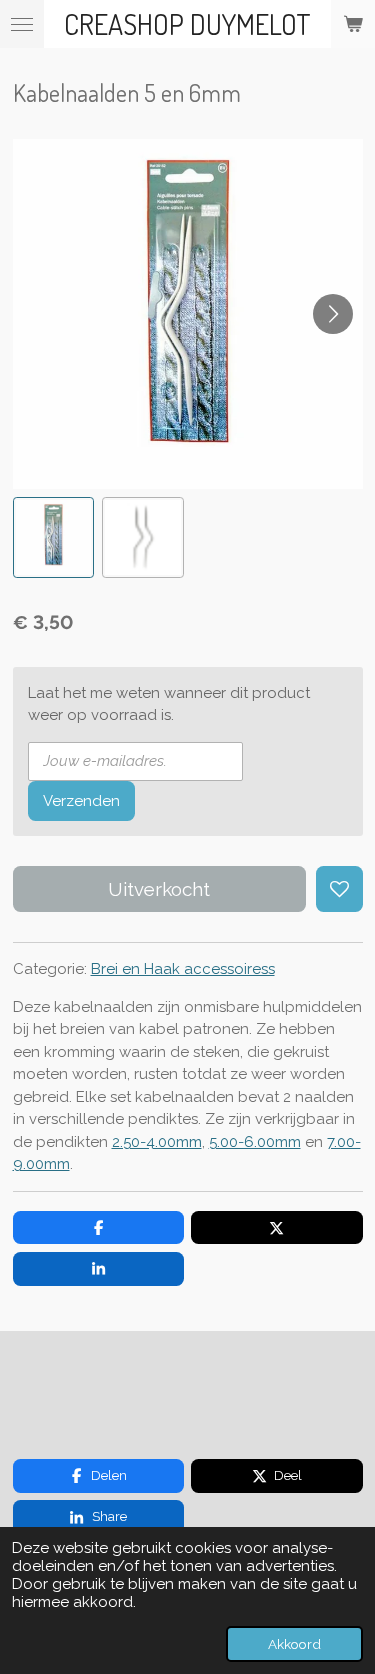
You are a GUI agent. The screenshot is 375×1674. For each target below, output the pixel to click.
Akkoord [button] (294, 1644)
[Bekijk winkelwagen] (353, 24)
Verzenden (81, 801)
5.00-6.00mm (255, 1142)
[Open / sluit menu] (22, 24)
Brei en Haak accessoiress (183, 969)
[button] (54, 538)
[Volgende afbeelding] (333, 314)
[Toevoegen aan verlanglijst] (339, 889)
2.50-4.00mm (157, 1142)
